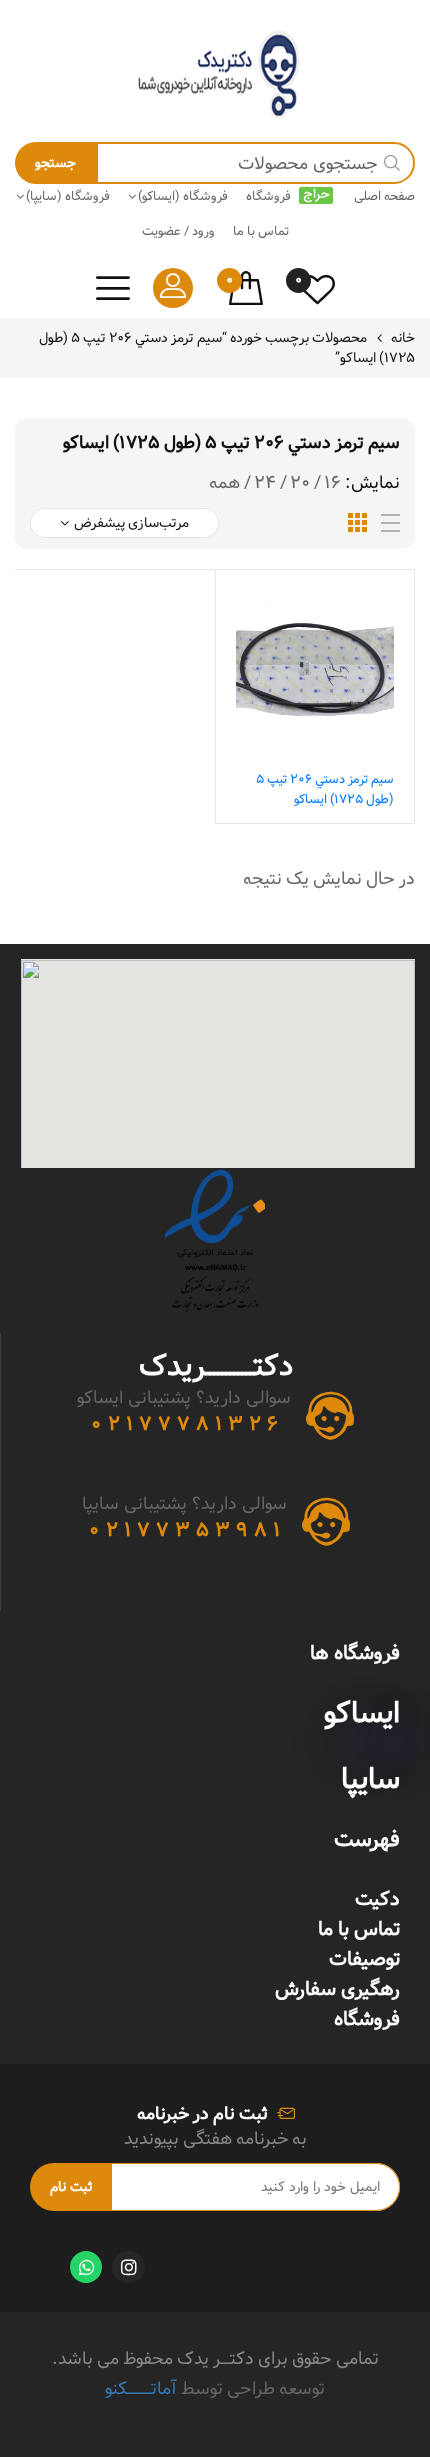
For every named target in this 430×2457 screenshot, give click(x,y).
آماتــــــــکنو (141, 2388)
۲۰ (300, 483)
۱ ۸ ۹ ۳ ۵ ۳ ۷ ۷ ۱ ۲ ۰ (184, 1530)
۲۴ (265, 483)
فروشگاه (367, 2019)
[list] (390, 523)
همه (224, 483)
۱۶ (332, 483)
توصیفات (364, 1959)
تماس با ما (359, 1929)
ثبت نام (71, 2187)
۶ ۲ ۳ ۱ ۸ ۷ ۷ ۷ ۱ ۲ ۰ (184, 1424)
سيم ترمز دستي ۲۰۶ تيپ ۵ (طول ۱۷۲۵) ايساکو (325, 789)
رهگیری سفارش (337, 1989)
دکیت (377, 1899)
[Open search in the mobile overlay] (215, 163)
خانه (403, 338)
